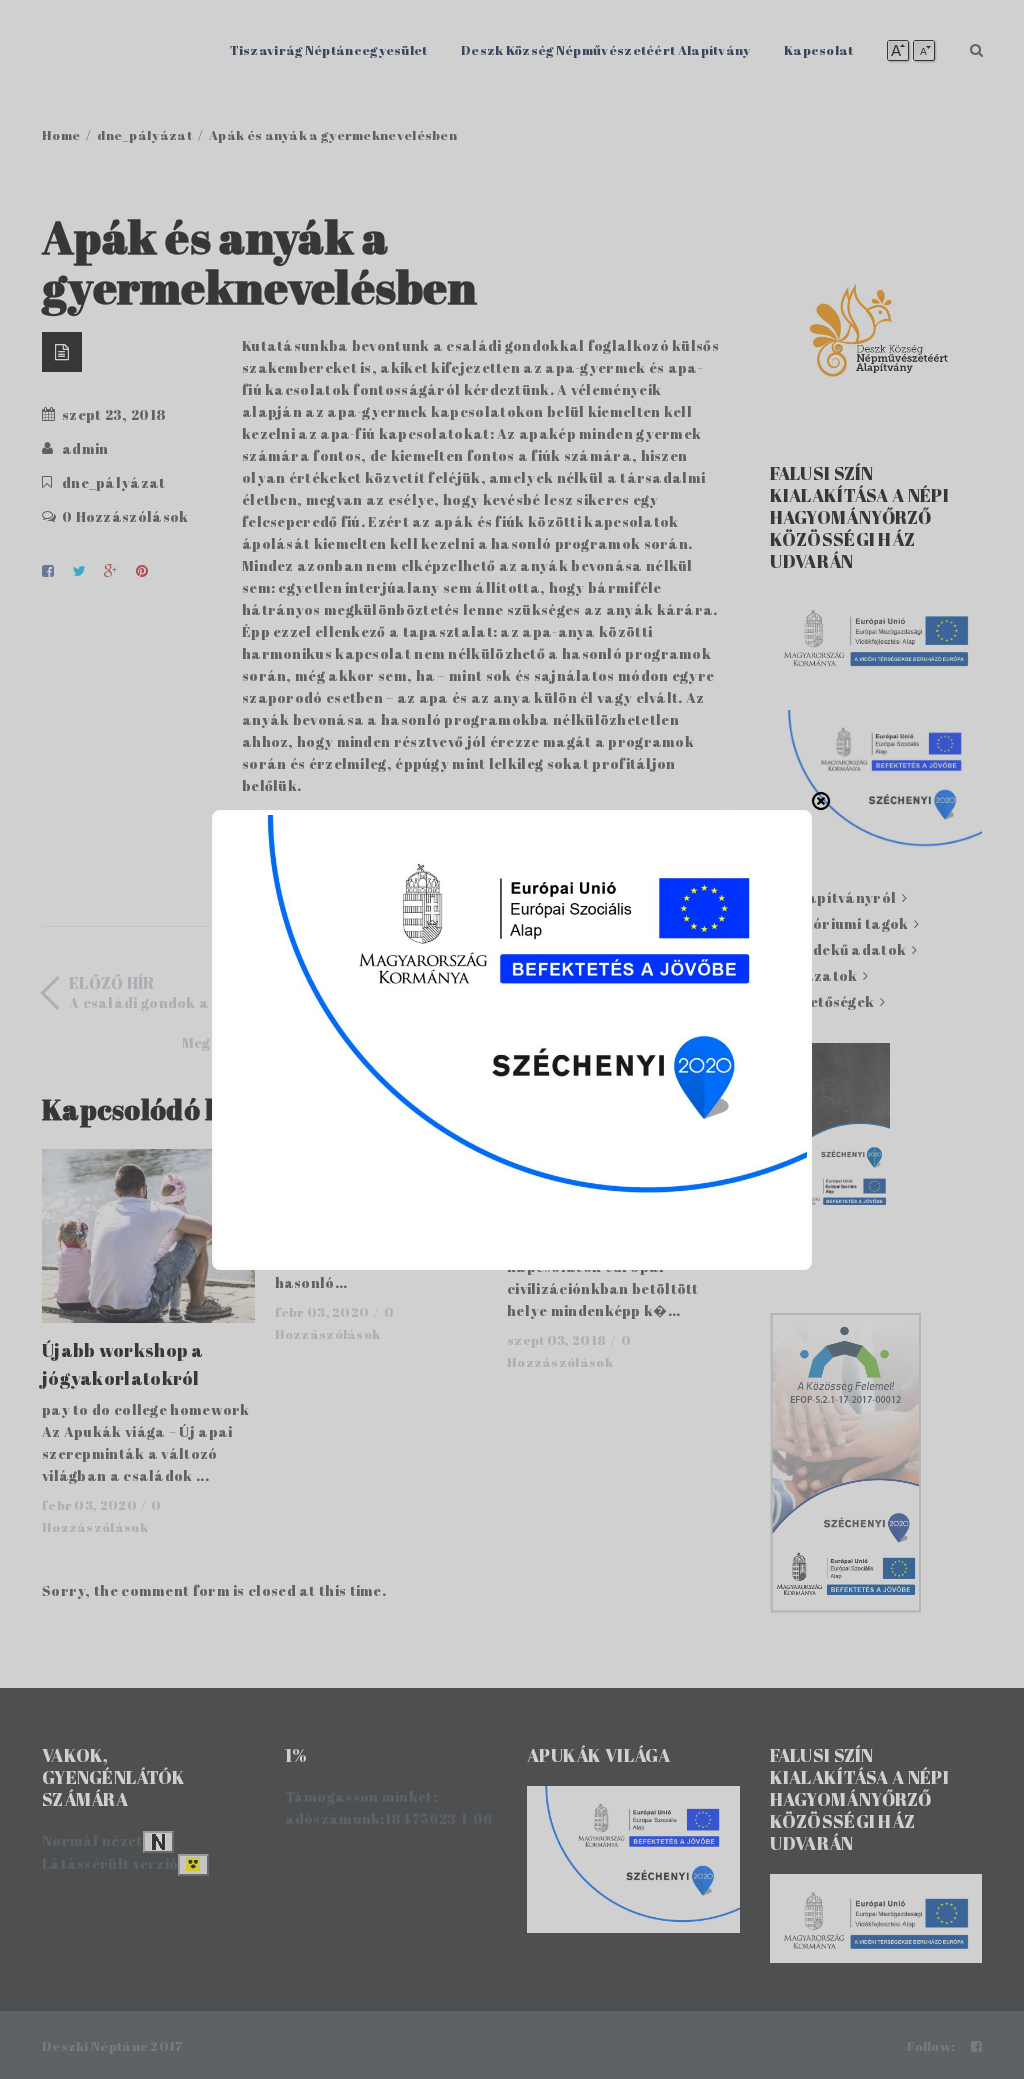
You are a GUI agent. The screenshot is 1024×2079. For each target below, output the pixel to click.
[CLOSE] (821, 801)
